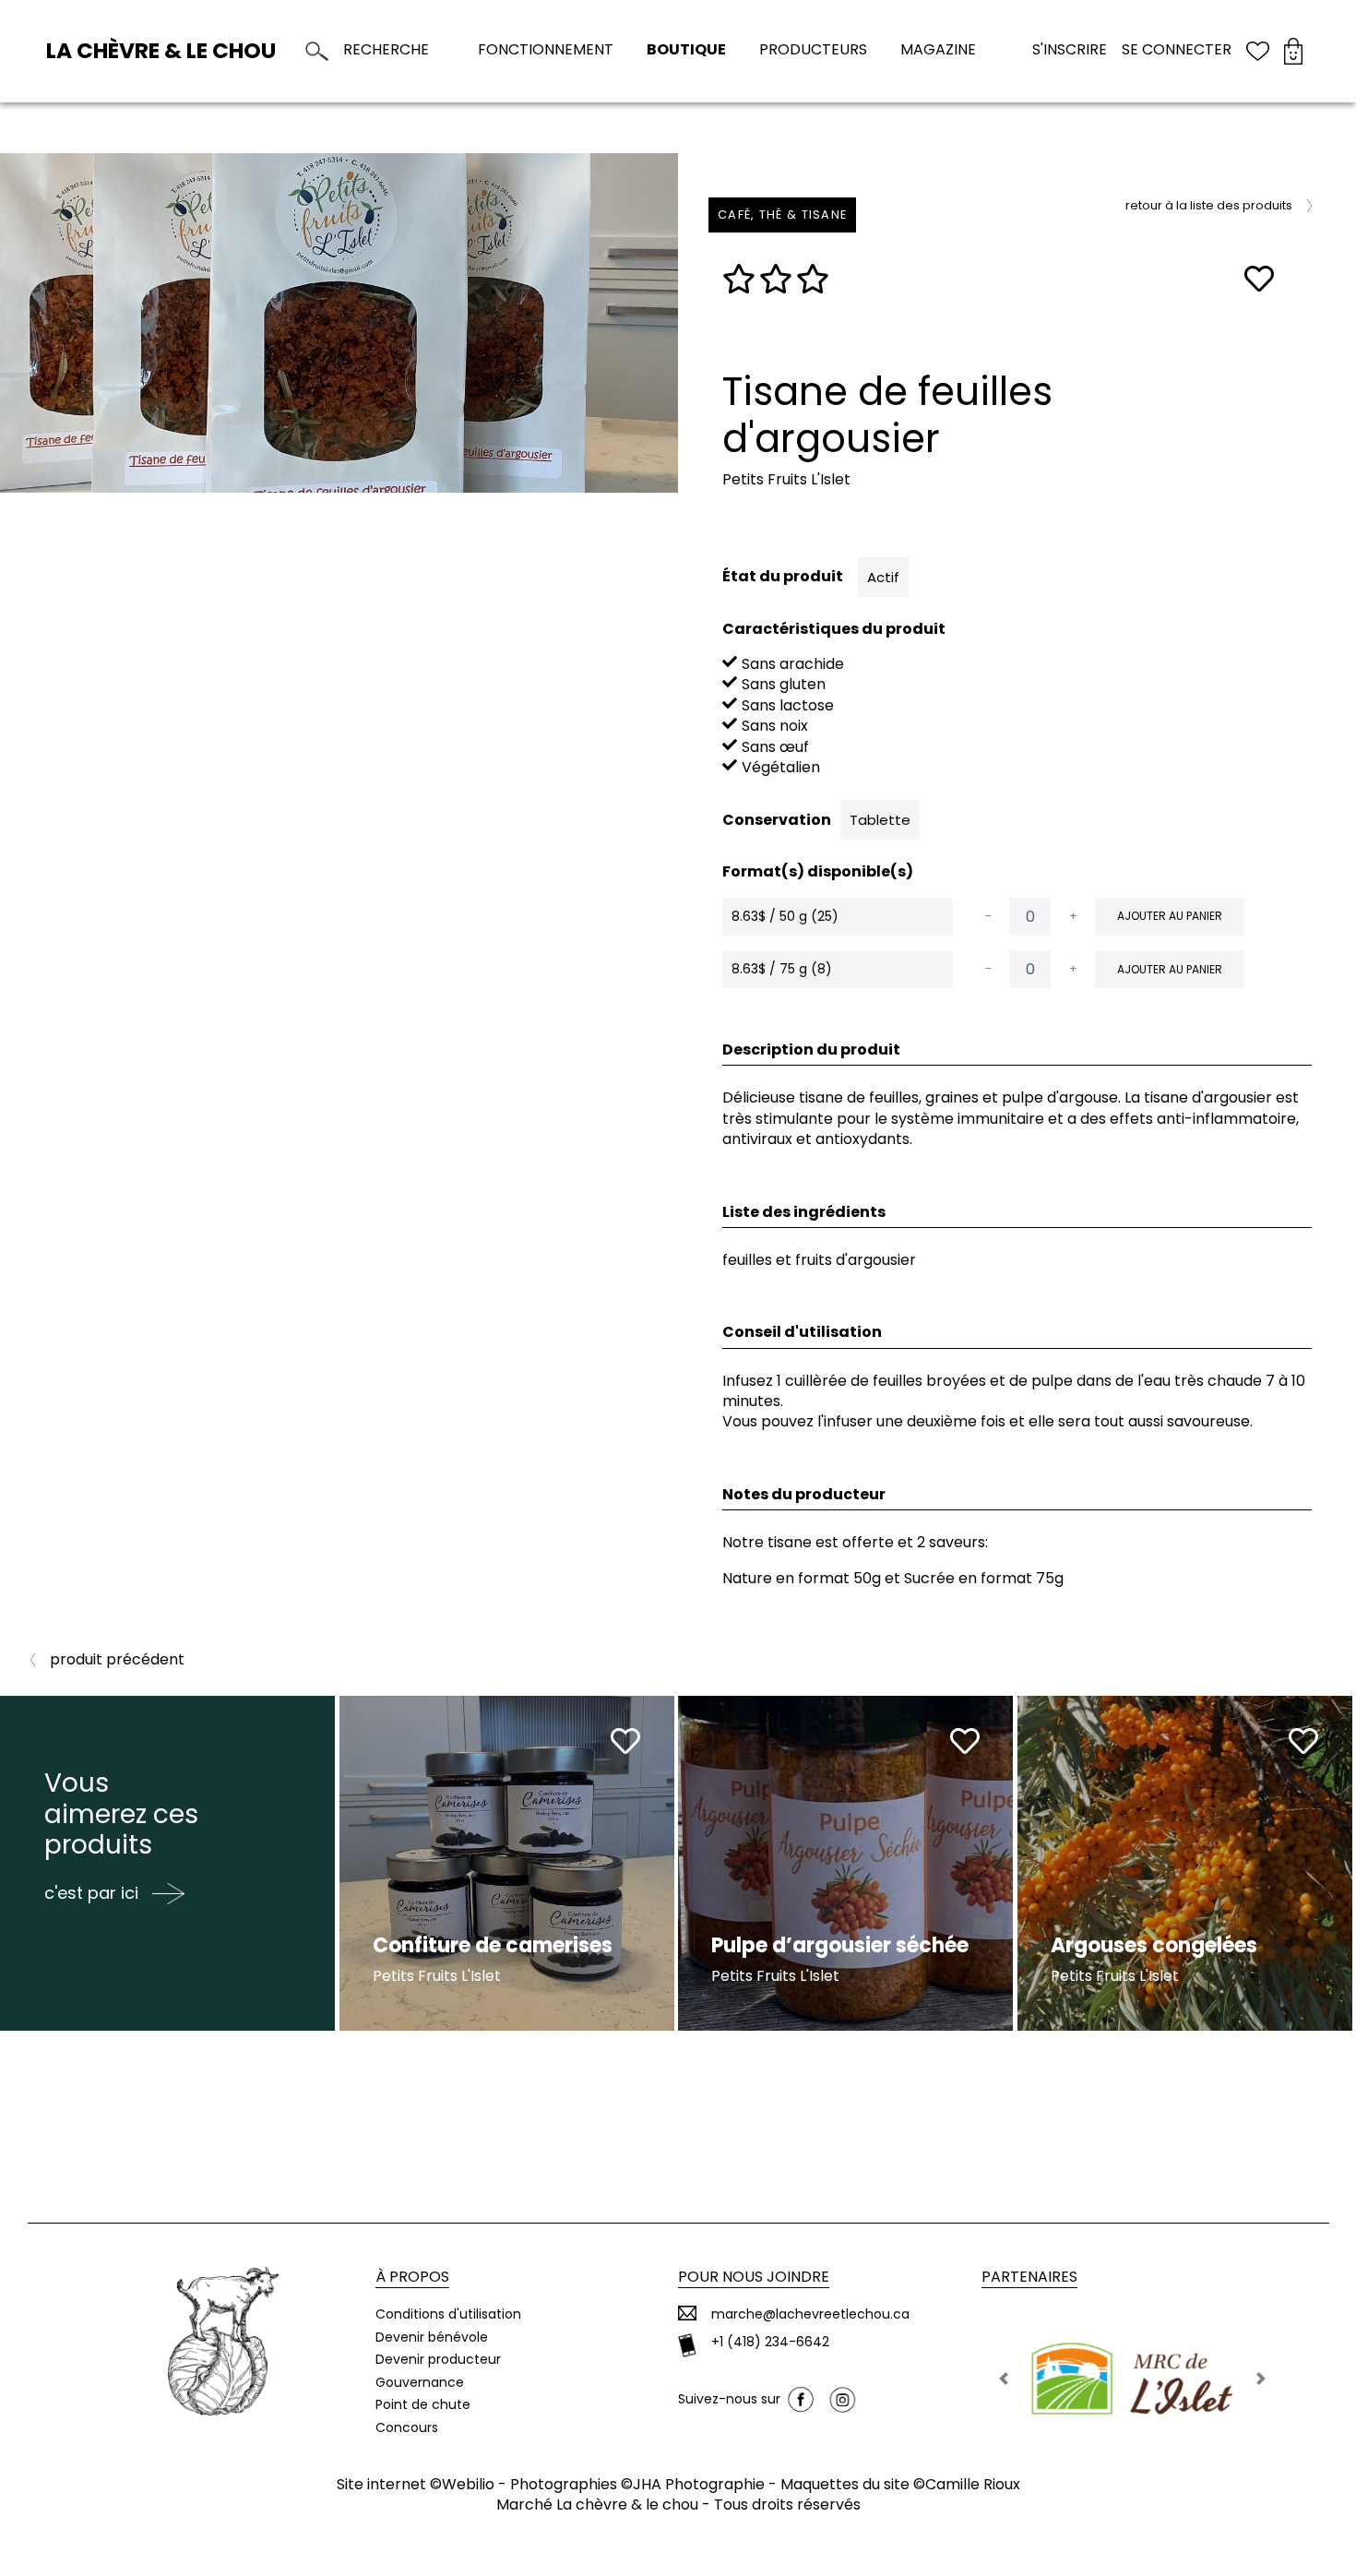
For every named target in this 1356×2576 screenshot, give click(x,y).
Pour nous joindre (754, 2277)
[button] (1004, 2379)
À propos (412, 2277)
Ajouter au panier (1170, 916)
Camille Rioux (973, 2484)
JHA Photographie (699, 2484)
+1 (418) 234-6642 (770, 2342)
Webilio (468, 2484)
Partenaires (1029, 2277)
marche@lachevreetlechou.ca (810, 2314)
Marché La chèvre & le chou (597, 2504)
